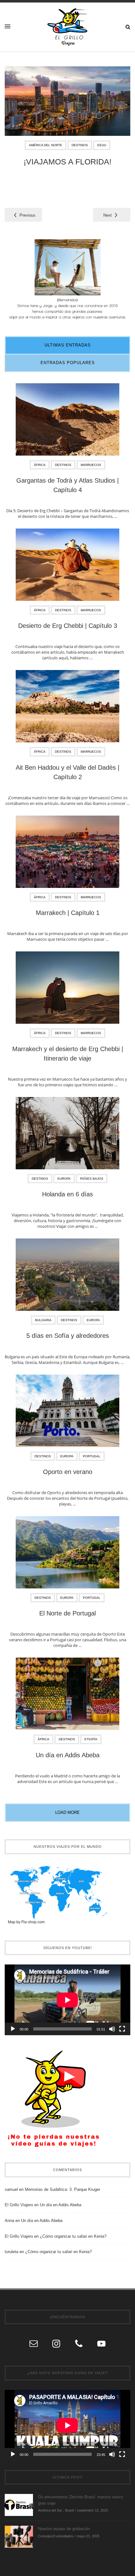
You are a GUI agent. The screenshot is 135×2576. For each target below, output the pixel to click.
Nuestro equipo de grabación (64, 2529)
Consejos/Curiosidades (56, 2536)
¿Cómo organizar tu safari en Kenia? (73, 2236)
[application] (67, 2000)
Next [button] (108, 215)
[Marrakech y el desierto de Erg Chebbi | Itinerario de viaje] (67, 990)
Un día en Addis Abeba (68, 1755)
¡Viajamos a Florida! (67, 162)
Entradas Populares (68, 363)
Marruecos (91, 465)
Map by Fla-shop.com (26, 1922)
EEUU (102, 145)
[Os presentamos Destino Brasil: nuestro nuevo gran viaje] (19, 2505)
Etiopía (91, 1739)
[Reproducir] (13, 2029)
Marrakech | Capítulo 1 (68, 913)
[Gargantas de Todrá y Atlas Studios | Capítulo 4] (67, 421)
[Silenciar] (112, 2029)
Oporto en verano (68, 1472)
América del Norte (46, 145)
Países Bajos (92, 1179)
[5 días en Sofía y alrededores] (67, 1277)
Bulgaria (43, 1320)
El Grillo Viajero (19, 2205)
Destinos (80, 145)
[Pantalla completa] (122, 2029)
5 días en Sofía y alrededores (68, 1336)
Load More (67, 1812)
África (40, 465)
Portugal (92, 1456)
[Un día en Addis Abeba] (67, 1696)
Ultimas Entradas (68, 345)
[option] (67, 121)
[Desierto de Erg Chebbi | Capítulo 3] (67, 567)
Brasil (69, 2510)
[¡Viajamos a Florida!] (67, 101)
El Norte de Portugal (67, 1613)
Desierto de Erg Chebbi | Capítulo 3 (68, 626)
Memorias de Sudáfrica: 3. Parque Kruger (62, 2189)
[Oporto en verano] (67, 1413)
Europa (64, 1179)
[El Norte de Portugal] (67, 1554)
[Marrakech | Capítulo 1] (67, 854)
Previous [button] (27, 215)
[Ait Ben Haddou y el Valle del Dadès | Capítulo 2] (67, 708)
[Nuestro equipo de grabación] (19, 2537)
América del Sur (50, 2510)
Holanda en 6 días (67, 1194)
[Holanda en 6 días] (67, 1135)
